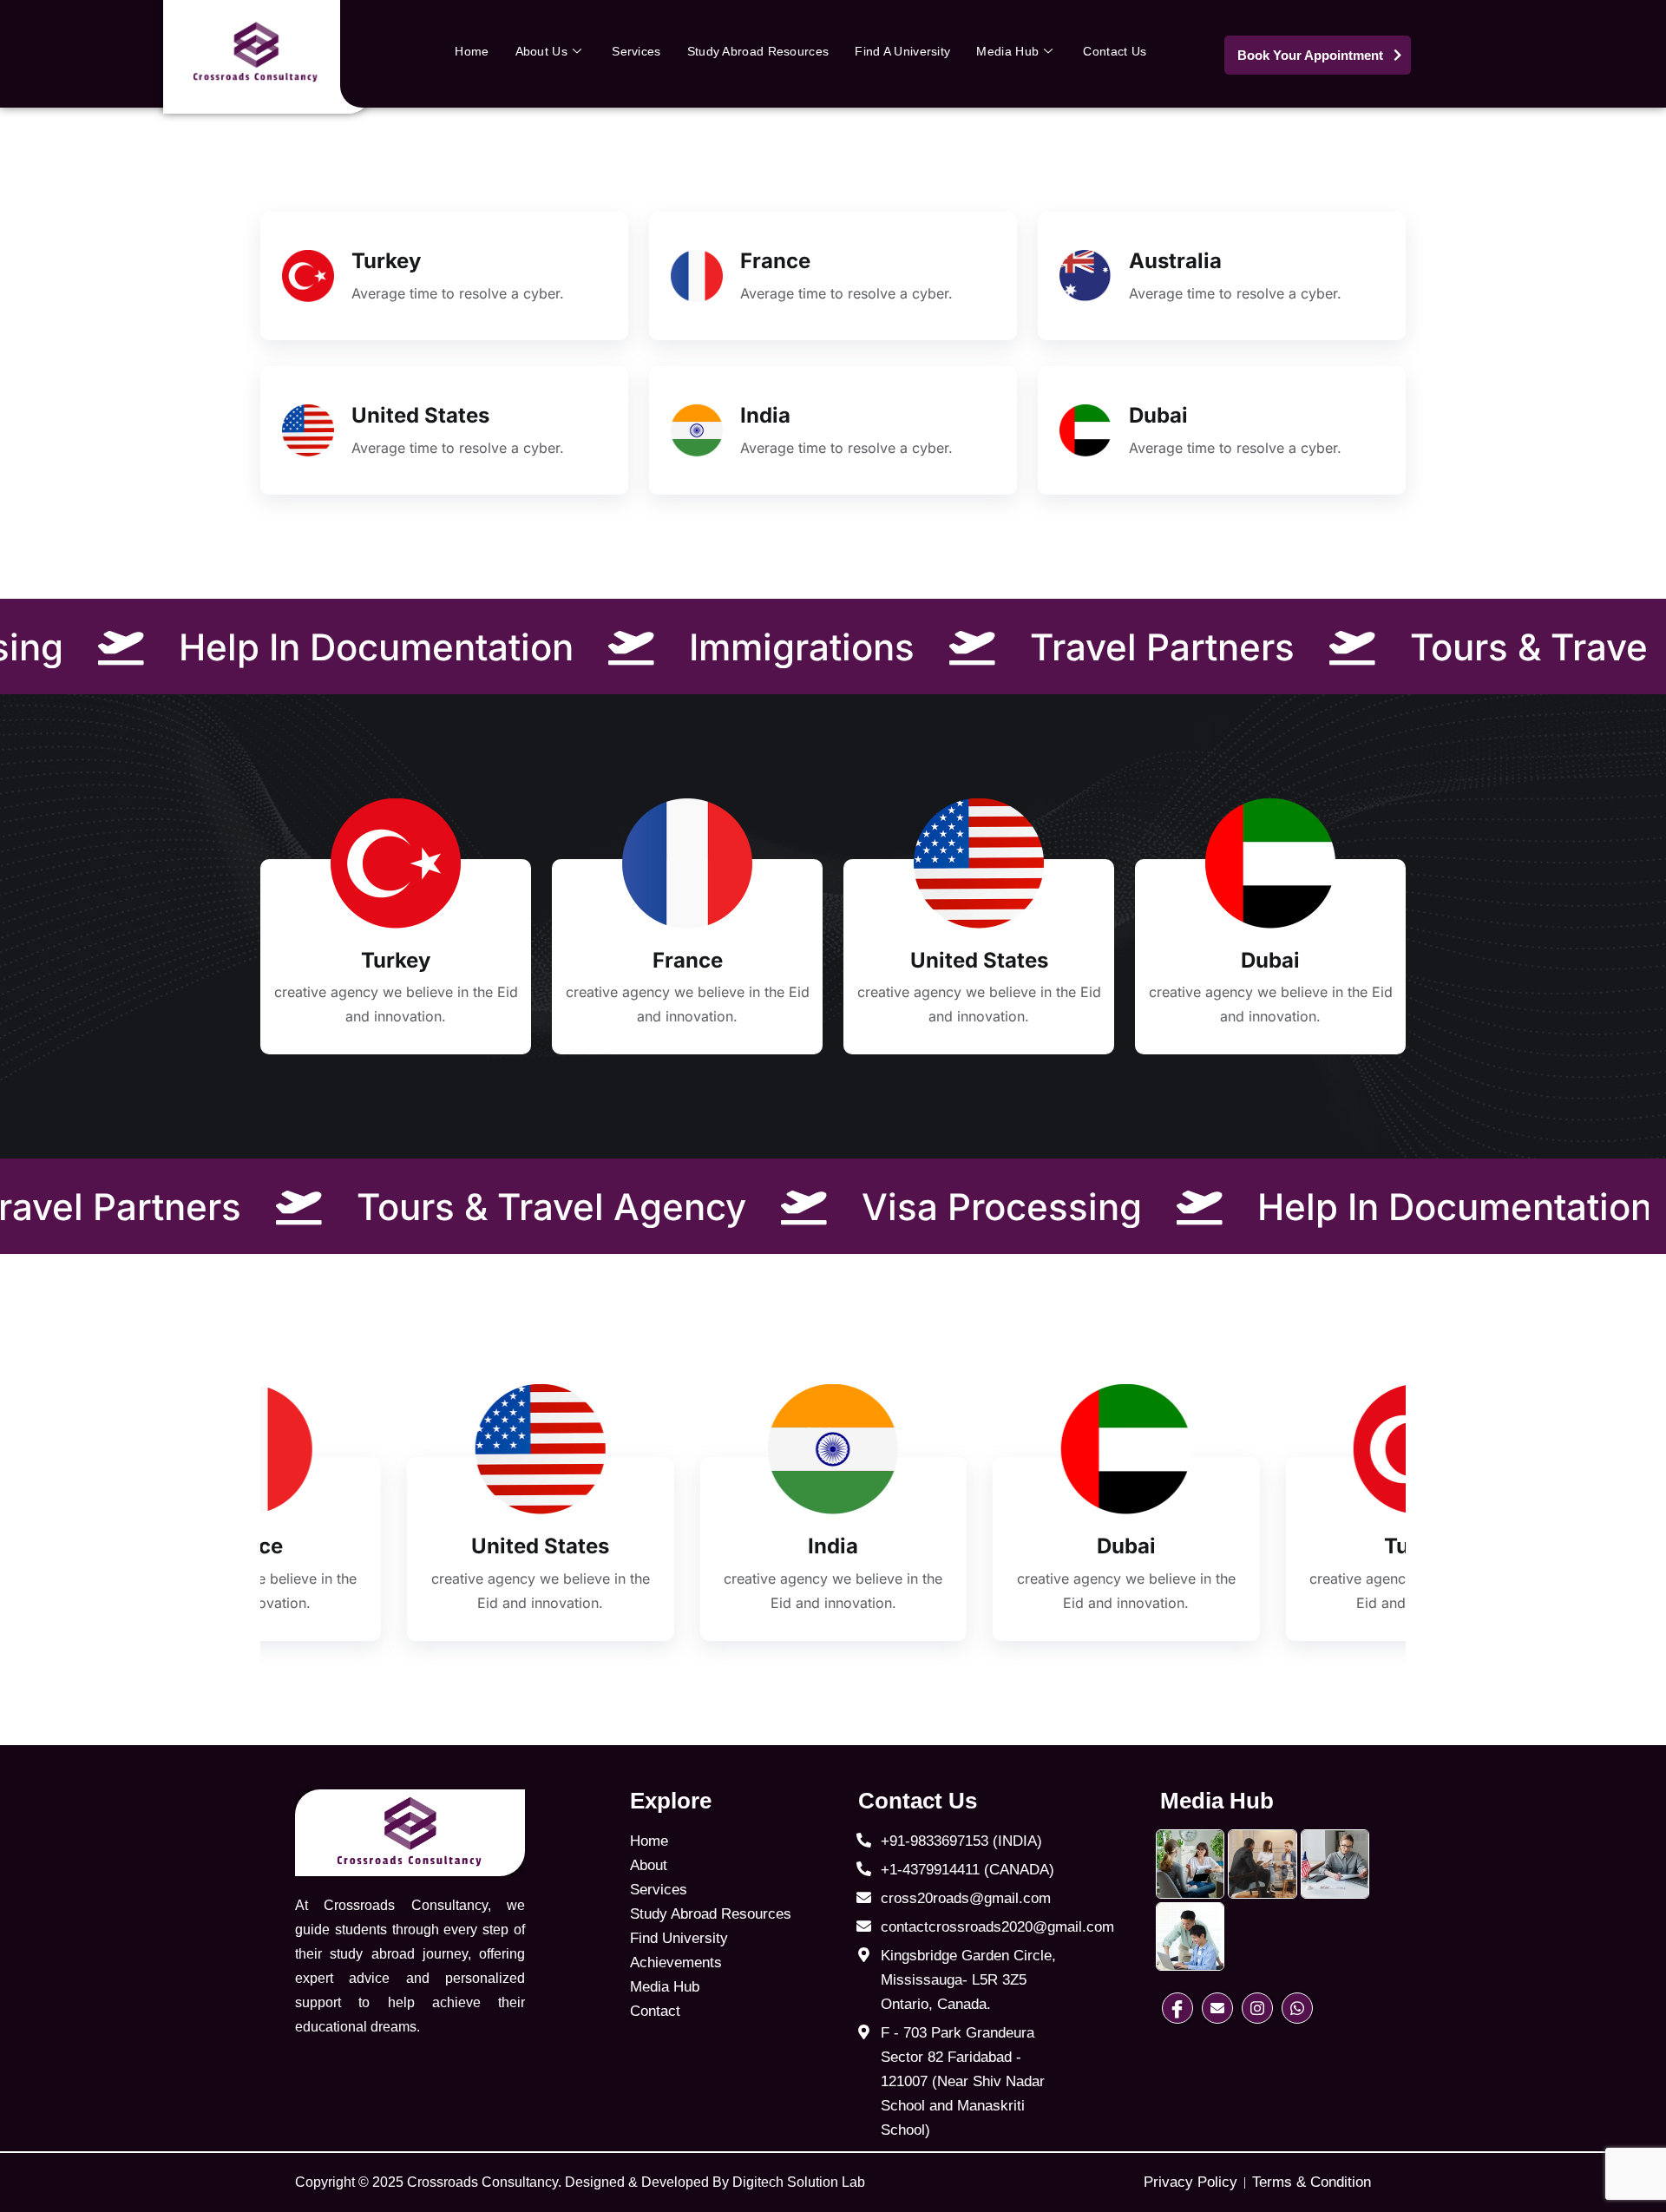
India (765, 415)
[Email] (1217, 2008)
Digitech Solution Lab (799, 2182)
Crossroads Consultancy (482, 2182)
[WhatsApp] (1297, 2008)
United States (420, 415)
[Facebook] (1177, 2008)
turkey (386, 261)
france (775, 261)
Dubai (1158, 415)
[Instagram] (1257, 2008)
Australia (1175, 261)
